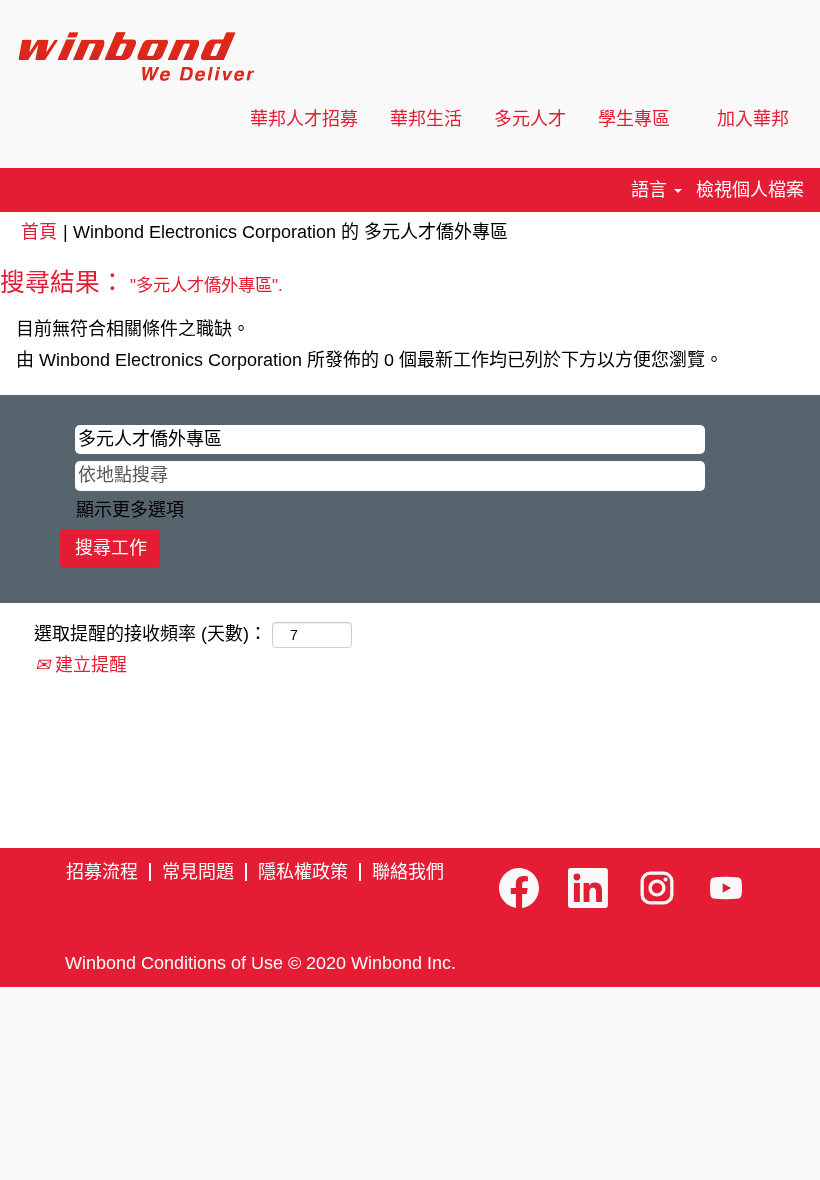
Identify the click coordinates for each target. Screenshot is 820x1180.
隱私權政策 (303, 872)
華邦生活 (426, 119)
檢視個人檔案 (750, 190)
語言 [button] (651, 190)
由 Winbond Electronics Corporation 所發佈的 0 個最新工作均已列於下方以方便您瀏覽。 (369, 360)
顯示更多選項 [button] (130, 510)
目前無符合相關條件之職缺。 (133, 329)
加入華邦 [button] (755, 119)
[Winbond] (135, 56)
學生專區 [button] (636, 119)
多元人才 (530, 119)
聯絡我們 (408, 872)
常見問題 (198, 872)
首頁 (39, 232)
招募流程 (102, 872)
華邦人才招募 (304, 119)
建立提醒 (88, 665)
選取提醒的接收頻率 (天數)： (150, 634)
